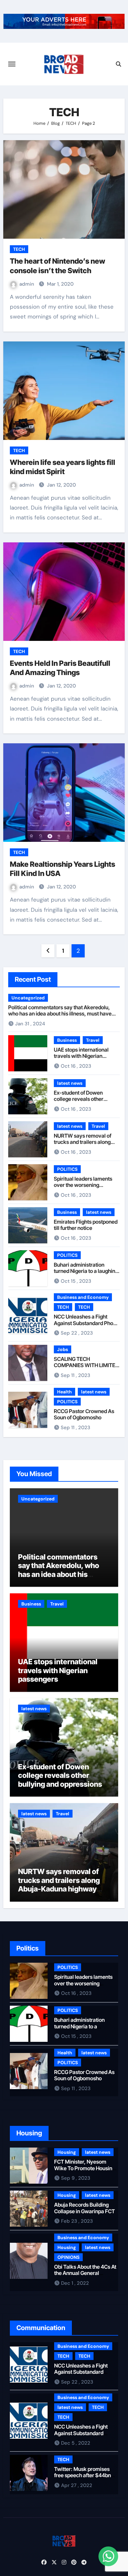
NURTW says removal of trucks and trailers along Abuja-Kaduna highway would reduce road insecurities (59, 1889)
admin (27, 284)
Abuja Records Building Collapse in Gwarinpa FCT (85, 2208)
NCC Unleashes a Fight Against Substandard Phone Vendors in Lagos (86, 1323)
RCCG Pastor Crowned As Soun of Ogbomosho (84, 1414)
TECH (19, 249)
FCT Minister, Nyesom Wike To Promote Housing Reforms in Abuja (85, 2168)
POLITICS (67, 1169)
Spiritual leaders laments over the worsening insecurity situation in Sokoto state (83, 1188)
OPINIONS (68, 2257)
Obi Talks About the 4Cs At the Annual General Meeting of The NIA (85, 2273)
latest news (70, 1083)
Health (64, 1392)
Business (67, 1040)
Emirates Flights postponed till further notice (86, 1225)
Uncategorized (28, 998)
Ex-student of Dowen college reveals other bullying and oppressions (83, 1099)
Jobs (63, 1349)
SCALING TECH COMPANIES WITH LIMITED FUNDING (86, 1365)
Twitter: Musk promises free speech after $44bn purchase (83, 2475)
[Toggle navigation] (12, 64)
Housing (67, 2152)
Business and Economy (83, 1297)
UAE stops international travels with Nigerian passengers (81, 1056)
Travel (93, 1040)
